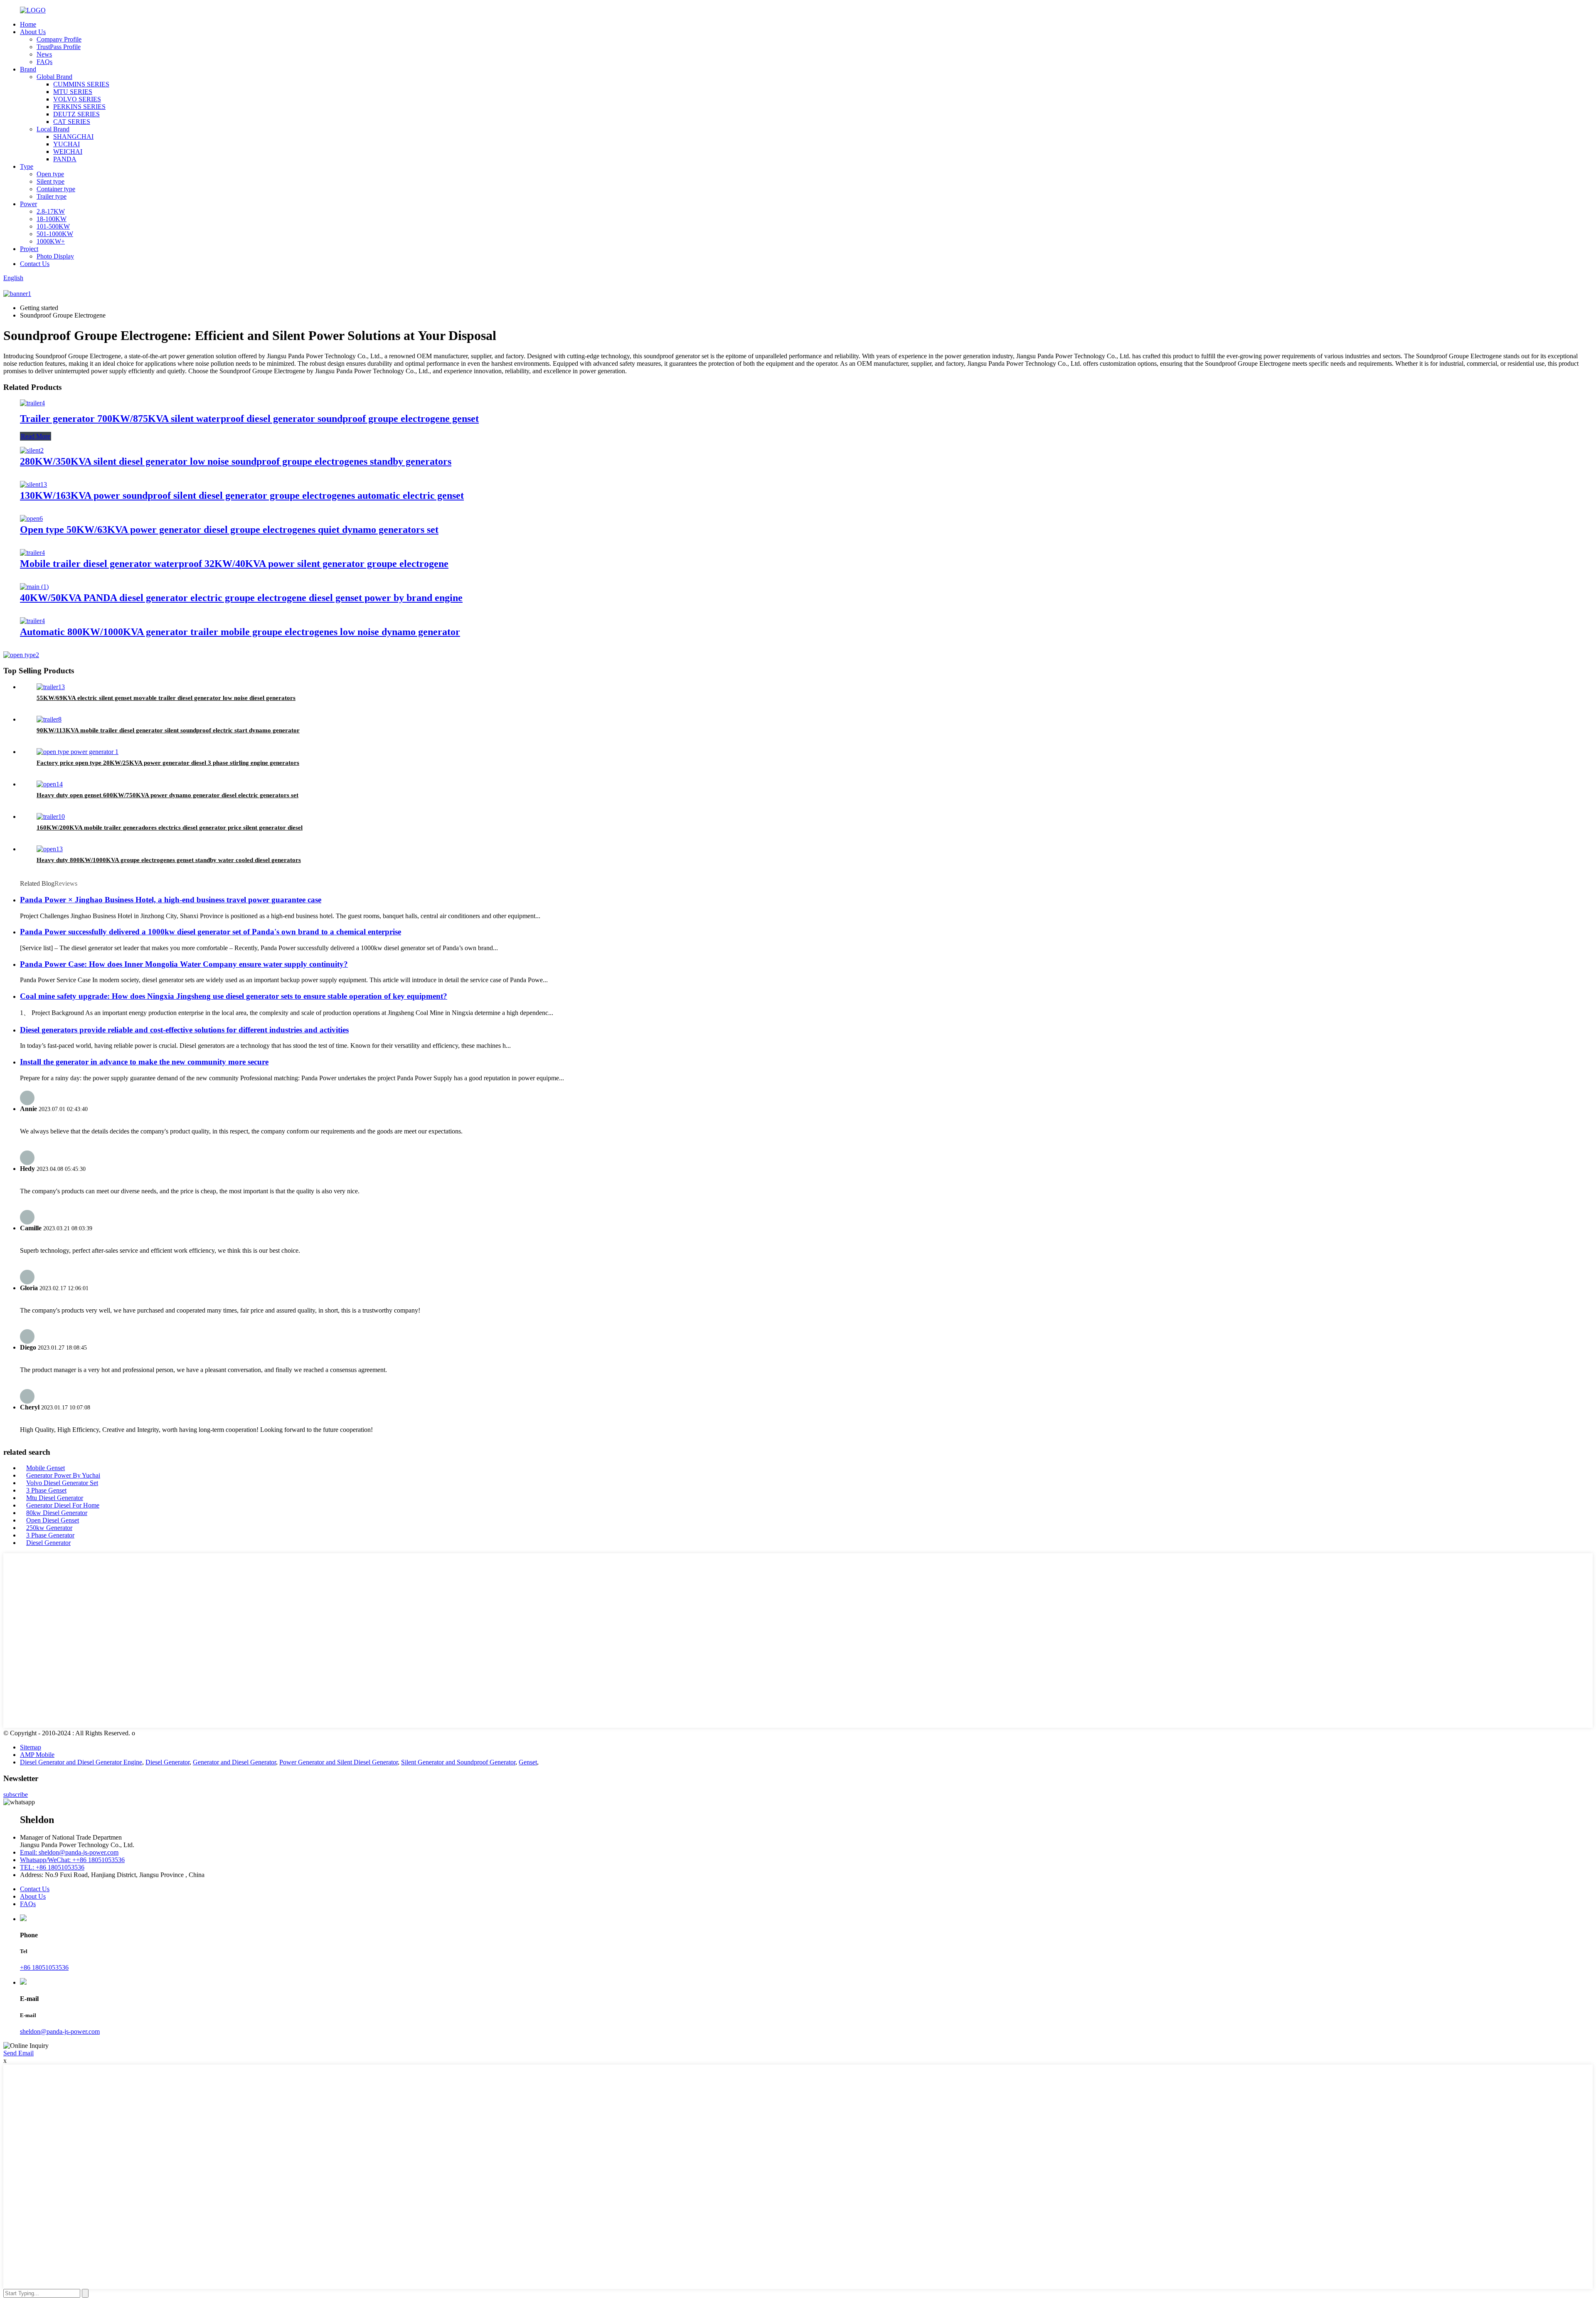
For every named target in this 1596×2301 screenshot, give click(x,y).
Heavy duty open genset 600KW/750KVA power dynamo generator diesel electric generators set (167, 795)
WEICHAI (68, 152)
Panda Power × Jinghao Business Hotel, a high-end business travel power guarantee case (171, 900)
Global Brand (54, 77)
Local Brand (53, 129)
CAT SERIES (72, 122)
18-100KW (52, 219)
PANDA (65, 159)
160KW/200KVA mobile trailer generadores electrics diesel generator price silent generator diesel (170, 828)
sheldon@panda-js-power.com (60, 2031)
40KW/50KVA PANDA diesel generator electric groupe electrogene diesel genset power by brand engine (241, 598)
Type (27, 166)
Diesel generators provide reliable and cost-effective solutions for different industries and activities (184, 1030)
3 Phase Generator (50, 1535)
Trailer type (52, 196)
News (44, 54)
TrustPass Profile (59, 47)
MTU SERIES (73, 92)
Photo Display (55, 256)
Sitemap (31, 1747)
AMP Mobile (37, 1755)
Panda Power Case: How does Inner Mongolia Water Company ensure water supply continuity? (184, 964)
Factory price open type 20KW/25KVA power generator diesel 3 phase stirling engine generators (168, 763)
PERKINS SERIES (79, 107)
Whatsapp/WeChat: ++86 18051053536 (72, 1860)
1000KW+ (51, 241)
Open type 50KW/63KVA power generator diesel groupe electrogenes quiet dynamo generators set (229, 530)
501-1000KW (55, 234)
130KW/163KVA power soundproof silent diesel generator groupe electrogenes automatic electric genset (242, 495)
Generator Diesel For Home (63, 1505)
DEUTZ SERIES (76, 114)
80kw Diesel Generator (57, 1513)
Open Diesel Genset (53, 1520)
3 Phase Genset (46, 1490)
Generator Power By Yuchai (63, 1475)
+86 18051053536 (44, 1967)
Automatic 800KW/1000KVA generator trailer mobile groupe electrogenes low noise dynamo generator (240, 632)
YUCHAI (66, 144)
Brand (28, 69)
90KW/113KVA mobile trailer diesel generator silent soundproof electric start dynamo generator (168, 730)
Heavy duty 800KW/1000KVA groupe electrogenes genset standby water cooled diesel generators (169, 860)
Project (29, 249)
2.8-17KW (51, 211)
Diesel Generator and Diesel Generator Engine (81, 1762)
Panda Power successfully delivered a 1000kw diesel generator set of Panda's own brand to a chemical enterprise (211, 932)
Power (28, 204)
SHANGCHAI (73, 137)
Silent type (50, 181)
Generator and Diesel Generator (234, 1762)
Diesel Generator (48, 1543)
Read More (36, 436)
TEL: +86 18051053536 (52, 1867)
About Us (33, 32)
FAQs (44, 62)
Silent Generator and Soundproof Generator (458, 1762)
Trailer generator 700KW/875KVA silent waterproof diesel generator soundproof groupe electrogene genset (249, 419)
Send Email (18, 2053)
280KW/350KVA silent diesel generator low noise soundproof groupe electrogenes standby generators (236, 461)
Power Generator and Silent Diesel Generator (339, 1762)
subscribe (16, 1795)
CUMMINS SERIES (81, 84)
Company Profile (59, 39)
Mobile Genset (46, 1468)
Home (28, 24)
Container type (56, 189)
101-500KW (53, 226)
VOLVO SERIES (77, 99)
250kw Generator (49, 1528)
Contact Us (35, 264)
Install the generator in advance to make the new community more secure (144, 1062)
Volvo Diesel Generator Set (62, 1483)
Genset (528, 1762)
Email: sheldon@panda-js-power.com (69, 1852)
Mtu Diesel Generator (55, 1498)
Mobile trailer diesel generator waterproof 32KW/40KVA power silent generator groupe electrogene (234, 564)
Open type (50, 174)
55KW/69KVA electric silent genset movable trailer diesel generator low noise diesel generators (166, 698)
